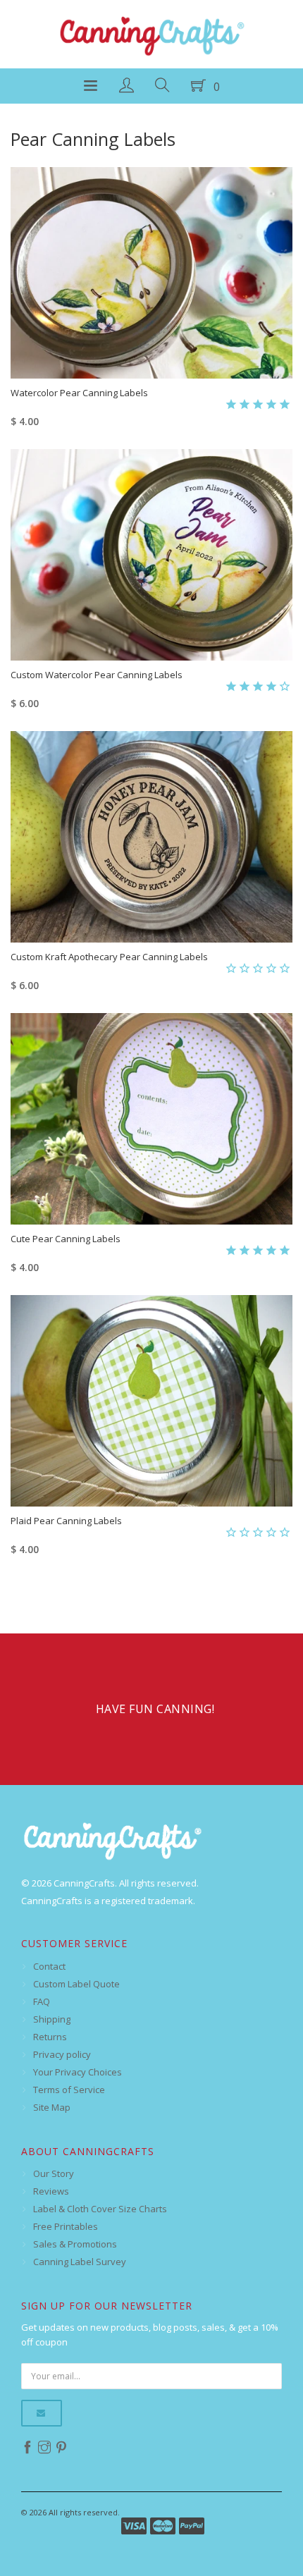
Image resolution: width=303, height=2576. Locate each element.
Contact (49, 1966)
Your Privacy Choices (78, 2072)
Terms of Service (69, 2090)
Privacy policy (62, 2054)
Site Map (52, 2107)
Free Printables (66, 2226)
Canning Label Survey (80, 2262)
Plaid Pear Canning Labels (66, 1521)
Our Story (54, 2173)
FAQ (42, 2001)
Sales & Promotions (75, 2244)
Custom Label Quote (76, 1984)
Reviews (51, 2191)
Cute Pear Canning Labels (66, 1239)
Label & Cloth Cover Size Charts (100, 2209)
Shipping (52, 2019)
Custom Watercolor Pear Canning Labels (97, 675)
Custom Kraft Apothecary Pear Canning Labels (109, 957)
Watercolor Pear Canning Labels (79, 393)
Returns (50, 2037)
